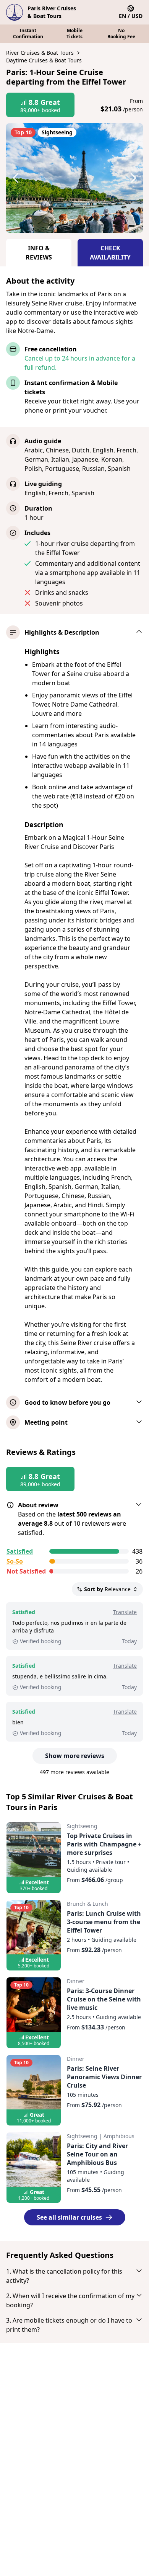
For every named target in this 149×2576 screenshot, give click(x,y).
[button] (23, 178)
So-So (15, 1561)
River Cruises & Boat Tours (40, 53)
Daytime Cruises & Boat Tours (44, 60)
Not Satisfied (26, 1571)
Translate (125, 1612)
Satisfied (20, 1551)
